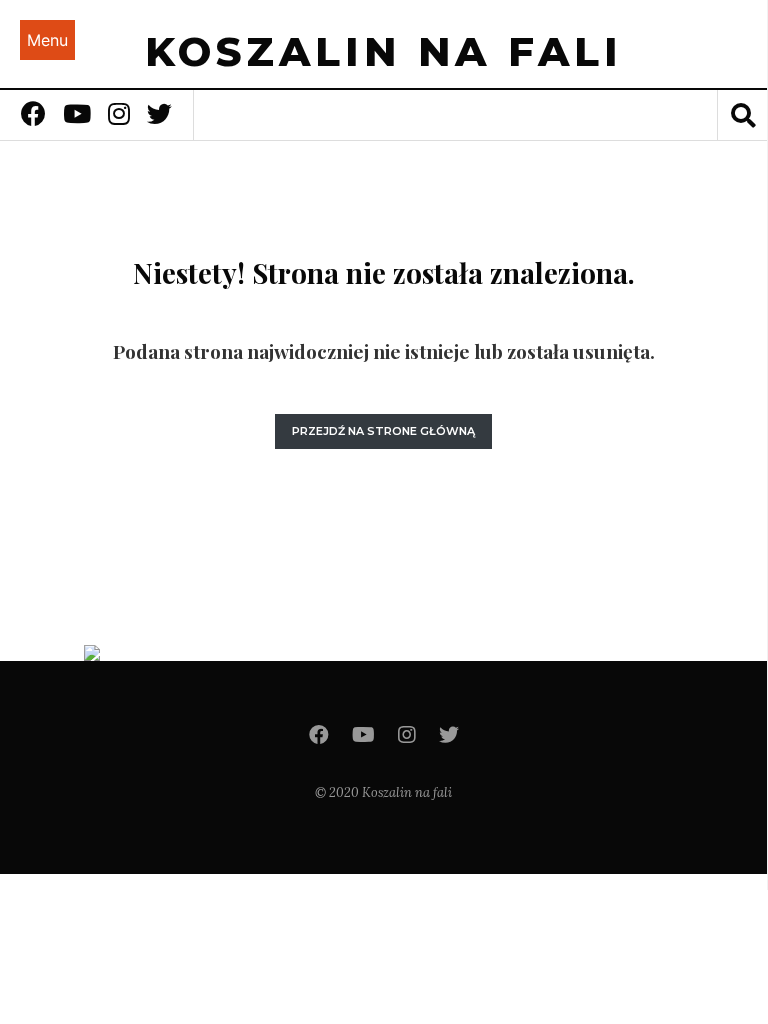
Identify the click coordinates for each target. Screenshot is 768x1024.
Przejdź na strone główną (383, 431)
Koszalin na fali (384, 51)
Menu (47, 40)
